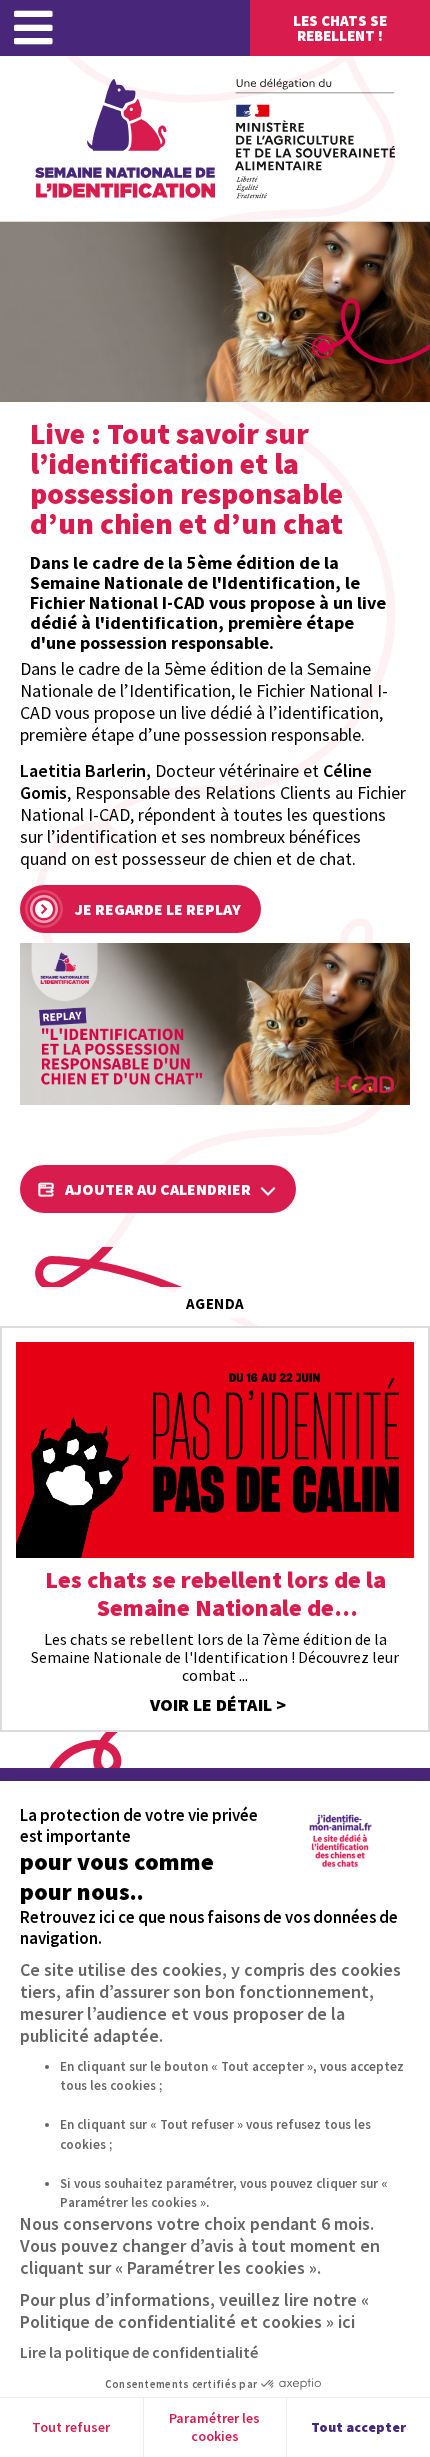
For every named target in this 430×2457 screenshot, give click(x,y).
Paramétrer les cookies (214, 2427)
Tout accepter (358, 2427)
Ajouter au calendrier (158, 1189)
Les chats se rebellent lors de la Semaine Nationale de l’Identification (215, 1594)
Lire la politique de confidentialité (139, 2352)
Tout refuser (71, 2427)
